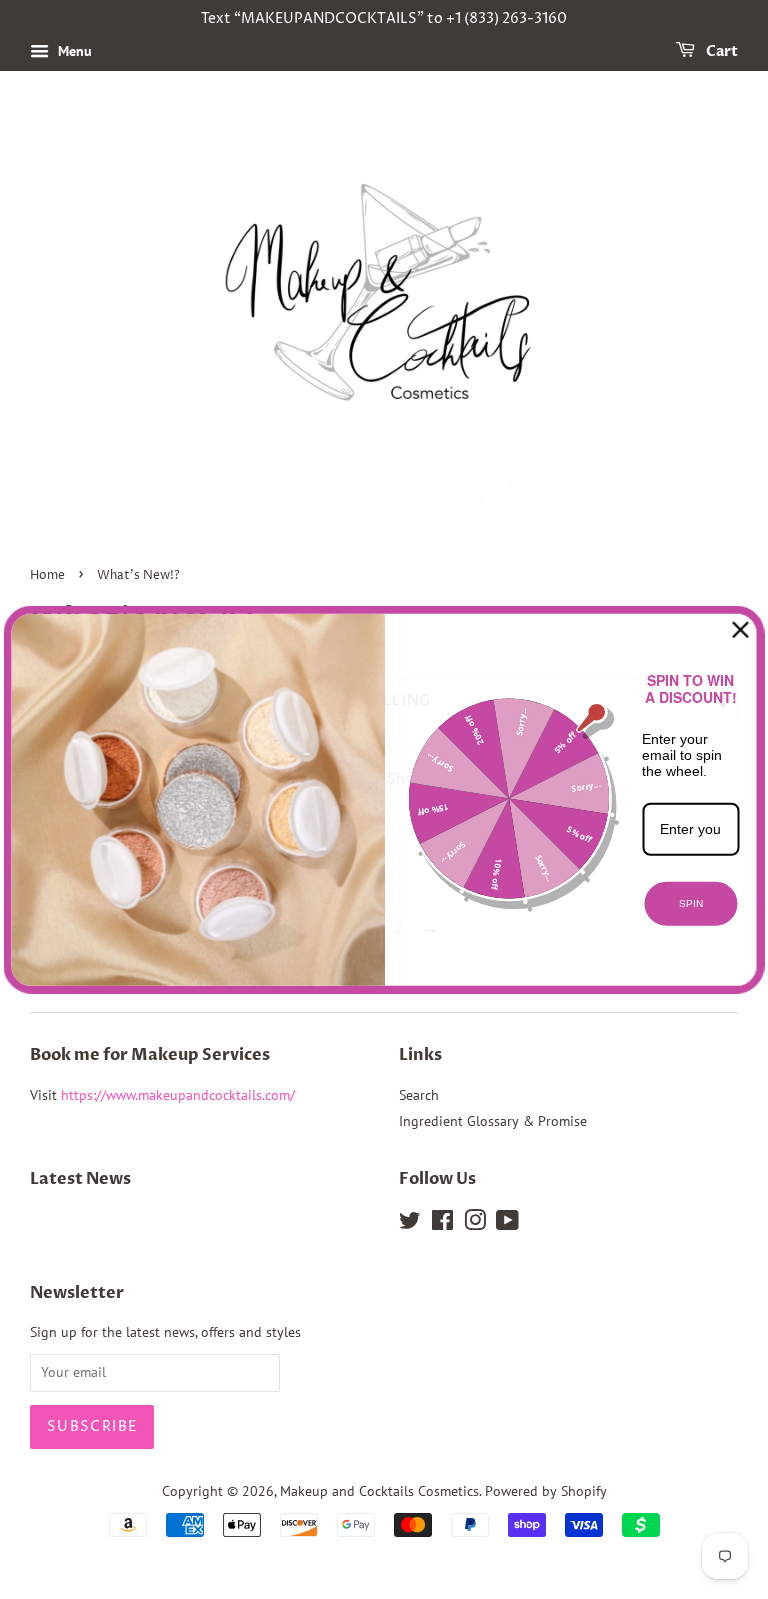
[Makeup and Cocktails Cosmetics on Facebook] (442, 1224)
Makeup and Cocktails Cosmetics (379, 1491)
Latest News (80, 1179)
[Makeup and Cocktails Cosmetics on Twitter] (410, 1224)
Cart (720, 51)
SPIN (691, 903)
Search (419, 1095)
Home (47, 575)
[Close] (741, 629)
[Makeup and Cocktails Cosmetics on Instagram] (475, 1224)
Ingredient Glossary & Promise (493, 1121)
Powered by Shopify (546, 1491)
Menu (73, 51)
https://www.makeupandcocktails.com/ (178, 1095)
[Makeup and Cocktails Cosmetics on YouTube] (507, 1224)
